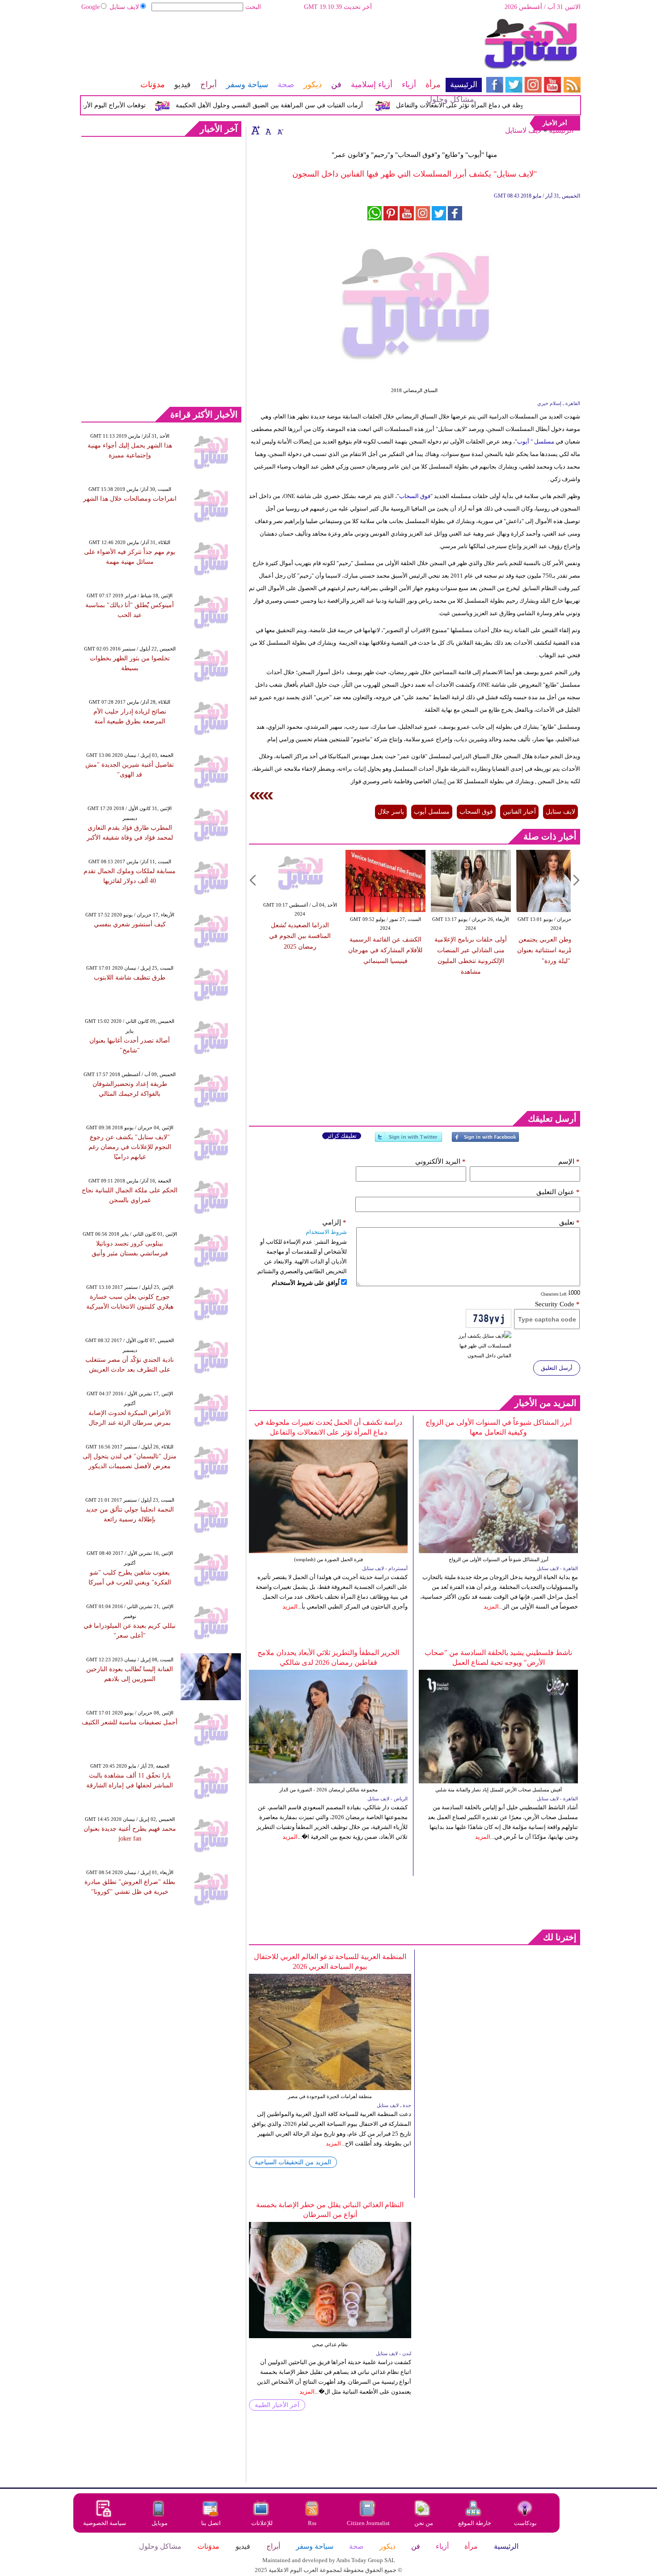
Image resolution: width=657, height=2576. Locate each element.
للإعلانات (262, 2523)
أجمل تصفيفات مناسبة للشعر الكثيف (130, 1722)
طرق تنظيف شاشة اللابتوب (130, 978)
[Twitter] (409, 1141)
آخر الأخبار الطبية (277, 2405)
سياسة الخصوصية (105, 2523)
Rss (313, 2523)
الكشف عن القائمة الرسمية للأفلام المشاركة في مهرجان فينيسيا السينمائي (361, 950)
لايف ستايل (124, 7)
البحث (253, 7)
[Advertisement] (281, 47)
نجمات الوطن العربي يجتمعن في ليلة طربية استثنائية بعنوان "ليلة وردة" (532, 950)
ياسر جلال (391, 812)
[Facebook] (485, 1141)
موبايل (160, 2523)
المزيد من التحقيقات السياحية (293, 2162)
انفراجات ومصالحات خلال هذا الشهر (130, 499)
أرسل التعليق (557, 1368)
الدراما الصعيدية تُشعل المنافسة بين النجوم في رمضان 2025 (275, 936)
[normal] (267, 130)
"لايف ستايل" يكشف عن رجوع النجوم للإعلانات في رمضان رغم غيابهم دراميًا (130, 1147)
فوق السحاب (415, 496)
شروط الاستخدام (326, 1232)
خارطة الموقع (475, 2523)
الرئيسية (561, 130)
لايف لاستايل (523, 130)
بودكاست (525, 2523)
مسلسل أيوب (432, 812)
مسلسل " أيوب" (535, 441)
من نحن (424, 2523)
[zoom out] (280, 130)
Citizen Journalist (368, 2523)
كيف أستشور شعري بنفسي (130, 924)
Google (91, 7)
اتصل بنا (211, 2523)
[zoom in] (256, 130)
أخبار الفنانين (519, 812)
